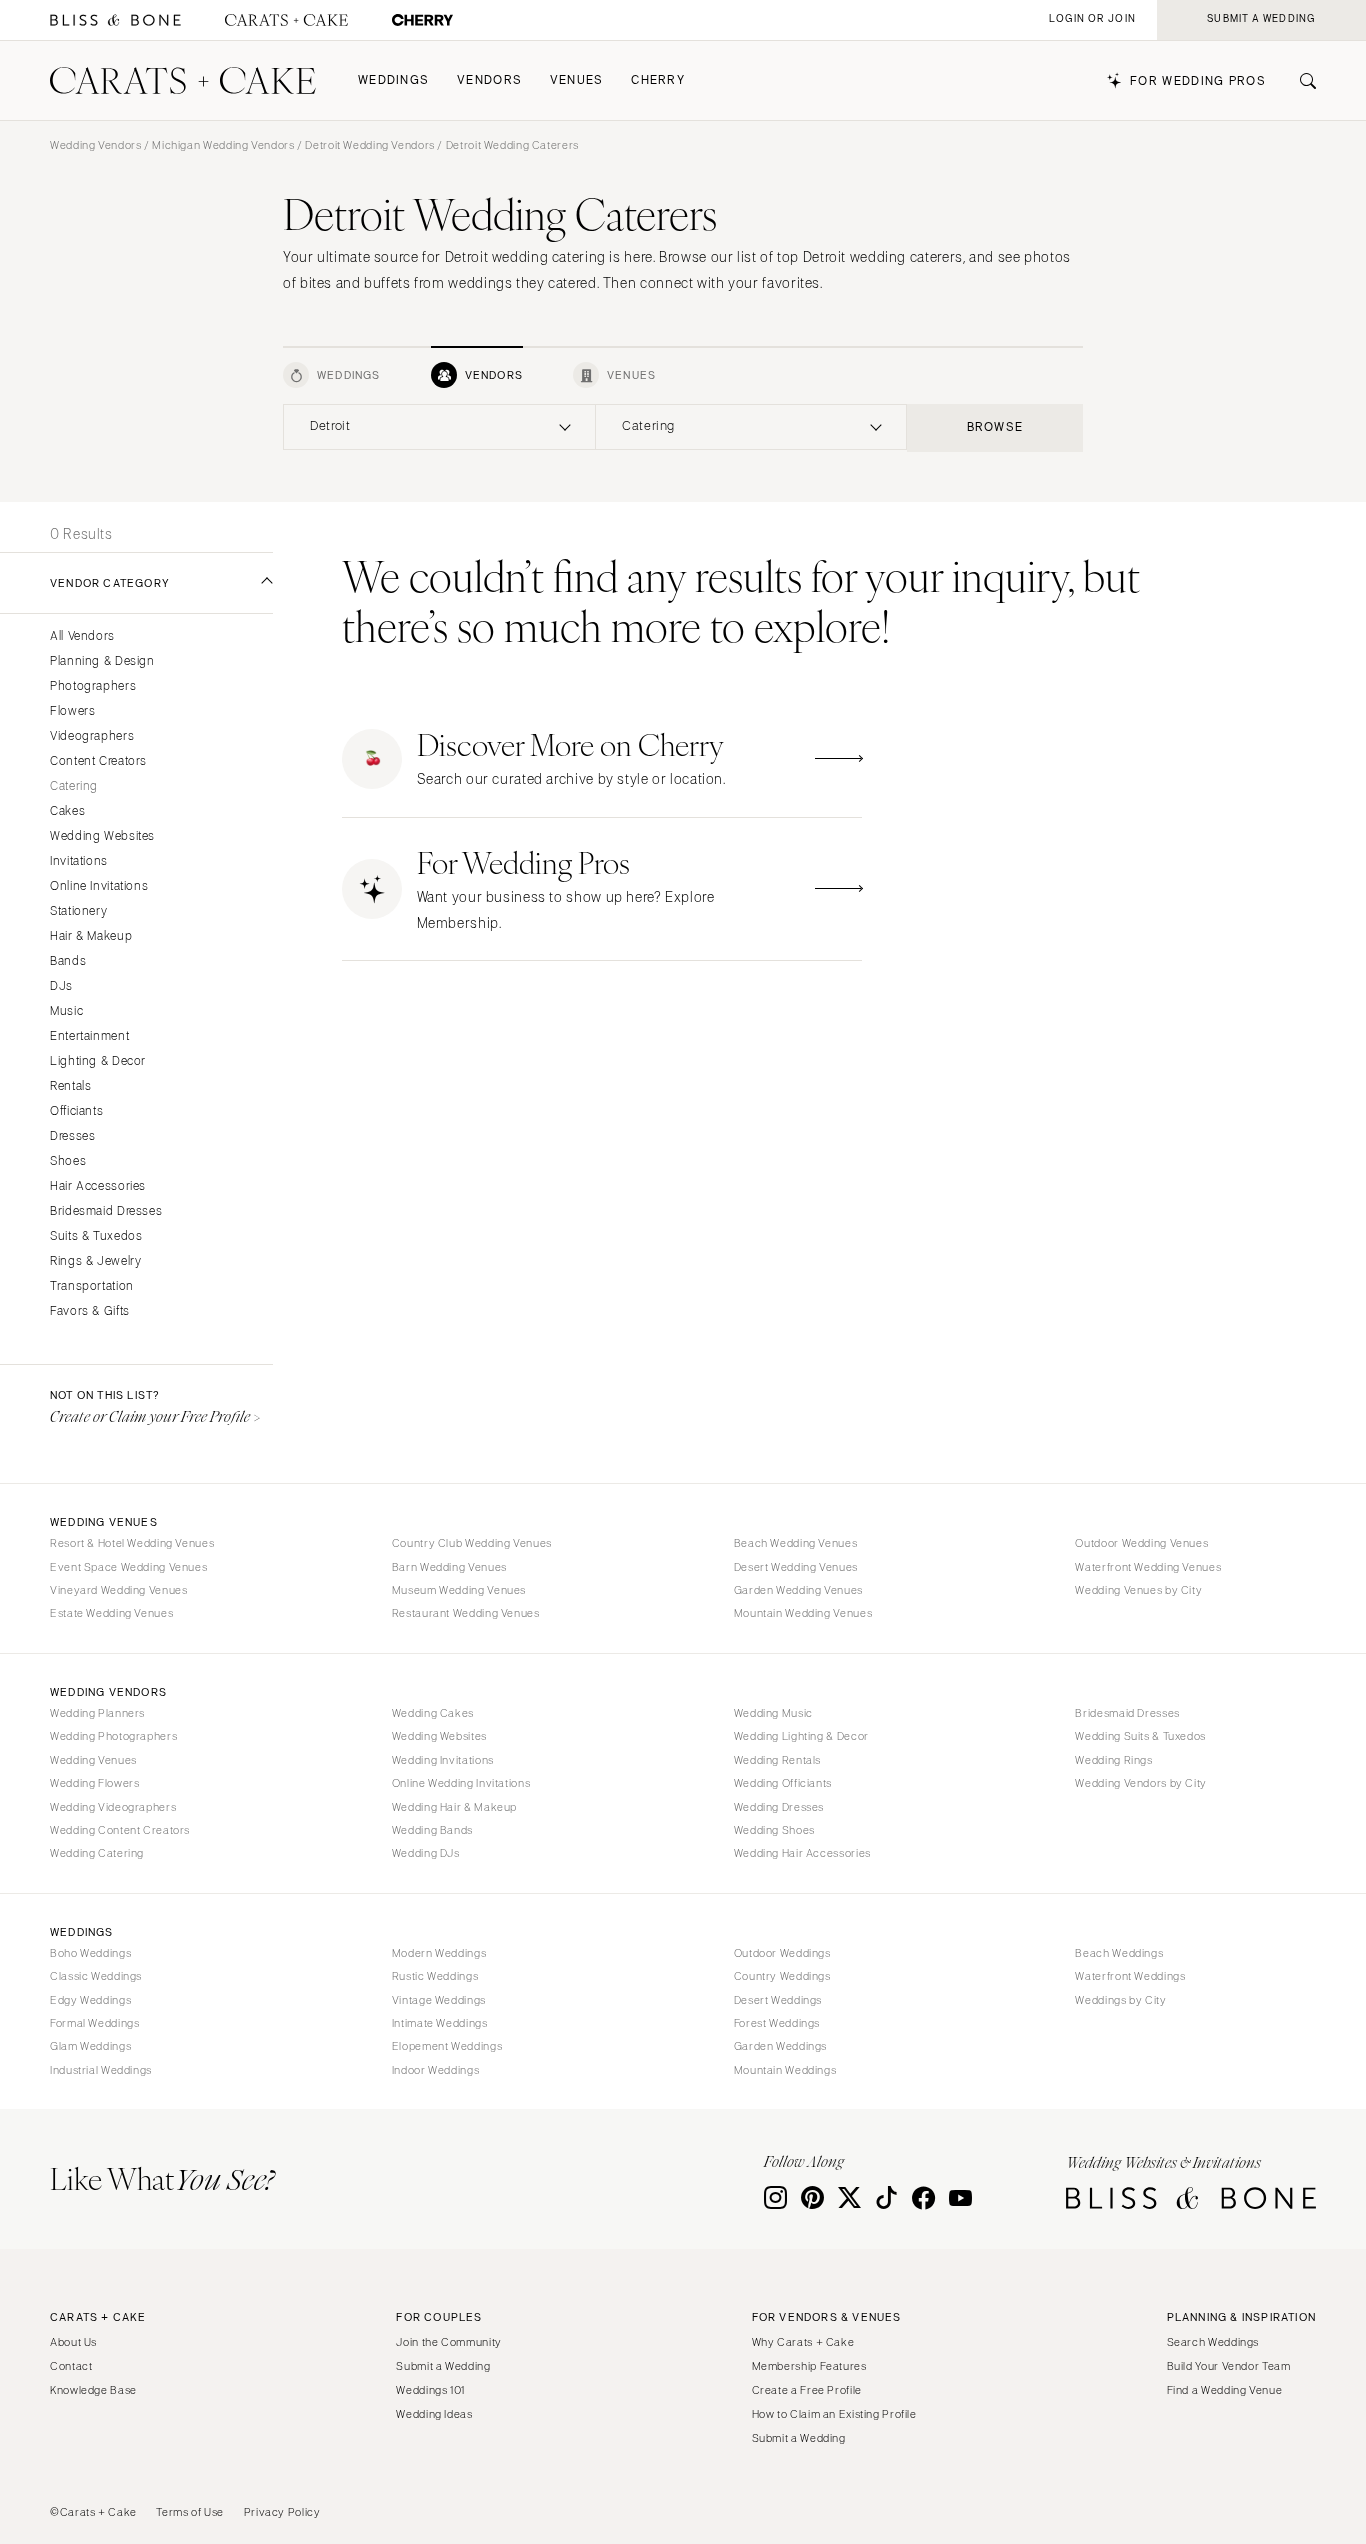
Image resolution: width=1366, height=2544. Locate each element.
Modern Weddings (439, 1953)
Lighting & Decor (98, 1061)
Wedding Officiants (783, 1783)
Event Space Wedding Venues (128, 1567)
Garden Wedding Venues (798, 1590)
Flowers (72, 711)
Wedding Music (773, 1713)
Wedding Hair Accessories (802, 1853)
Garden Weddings (780, 2046)
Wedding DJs (426, 1853)
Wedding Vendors (95, 145)
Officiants (76, 1111)
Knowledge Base (93, 2390)
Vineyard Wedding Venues (119, 1590)
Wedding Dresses (779, 1807)
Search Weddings (1213, 2342)
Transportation (92, 1286)
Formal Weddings (94, 2023)
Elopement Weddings (447, 2046)
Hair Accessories (98, 1186)
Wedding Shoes (774, 1830)
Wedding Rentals (777, 1760)
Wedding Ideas (434, 2414)
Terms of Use (190, 2512)
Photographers (93, 686)
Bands (68, 961)
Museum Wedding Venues (459, 1590)
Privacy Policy (282, 2512)
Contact (71, 2366)
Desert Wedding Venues (796, 1567)
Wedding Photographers (113, 1736)
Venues (577, 80)
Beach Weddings (1119, 1953)
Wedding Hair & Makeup (454, 1807)
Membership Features (809, 2366)
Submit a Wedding (443, 2366)
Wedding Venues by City (1138, 1590)
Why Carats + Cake (803, 2342)
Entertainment (89, 1036)
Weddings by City (1120, 2000)
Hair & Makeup (91, 936)
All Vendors (82, 636)
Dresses (72, 1136)
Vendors (489, 80)
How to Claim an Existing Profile (834, 2414)
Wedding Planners (97, 1713)
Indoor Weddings (435, 2070)
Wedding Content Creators (120, 1830)
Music (66, 1011)
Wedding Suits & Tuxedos (1140, 1736)
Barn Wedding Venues (449, 1567)
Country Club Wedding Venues (472, 1543)
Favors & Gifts (90, 1311)
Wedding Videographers (113, 1807)
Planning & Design (102, 661)
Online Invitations (99, 886)
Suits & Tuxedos (96, 1236)
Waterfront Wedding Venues (1148, 1567)
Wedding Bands (432, 1830)
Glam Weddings (90, 2046)
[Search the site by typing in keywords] (1300, 81)
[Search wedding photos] (422, 20)
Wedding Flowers (94, 1783)
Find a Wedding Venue (1225, 2390)
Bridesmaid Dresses (106, 1211)
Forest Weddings (777, 2023)
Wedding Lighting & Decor (801, 1736)
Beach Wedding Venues (796, 1543)
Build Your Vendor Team (1229, 2366)
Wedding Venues (93, 1760)
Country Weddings (782, 1976)
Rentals (70, 1086)
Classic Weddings (96, 1976)
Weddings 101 (430, 2390)
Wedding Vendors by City (1141, 1783)
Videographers (92, 736)
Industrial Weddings (101, 2070)
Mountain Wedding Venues (803, 1613)
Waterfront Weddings (1130, 1976)
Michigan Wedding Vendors (223, 145)
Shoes (68, 1161)
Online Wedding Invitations (461, 1783)
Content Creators (98, 761)
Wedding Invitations (443, 1760)
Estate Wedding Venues (111, 1613)
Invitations (79, 861)
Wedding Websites (102, 836)
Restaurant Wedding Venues (466, 1613)
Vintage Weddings (439, 2000)
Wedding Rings (1113, 1760)
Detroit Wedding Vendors (370, 145)
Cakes (67, 811)
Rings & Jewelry (95, 1261)
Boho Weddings (90, 1953)
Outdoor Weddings (782, 1953)
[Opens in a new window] (115, 20)
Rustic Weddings (435, 1976)
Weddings (393, 80)
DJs (61, 986)
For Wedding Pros (1198, 81)
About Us (73, 2342)
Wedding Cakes (433, 1713)
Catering (74, 786)
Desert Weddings (778, 2000)
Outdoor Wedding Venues (1141, 1543)
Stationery (78, 911)
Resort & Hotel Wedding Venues (132, 1543)
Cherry (658, 80)
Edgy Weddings (90, 2000)
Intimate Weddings (440, 2023)
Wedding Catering (97, 1853)
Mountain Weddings (785, 2070)
